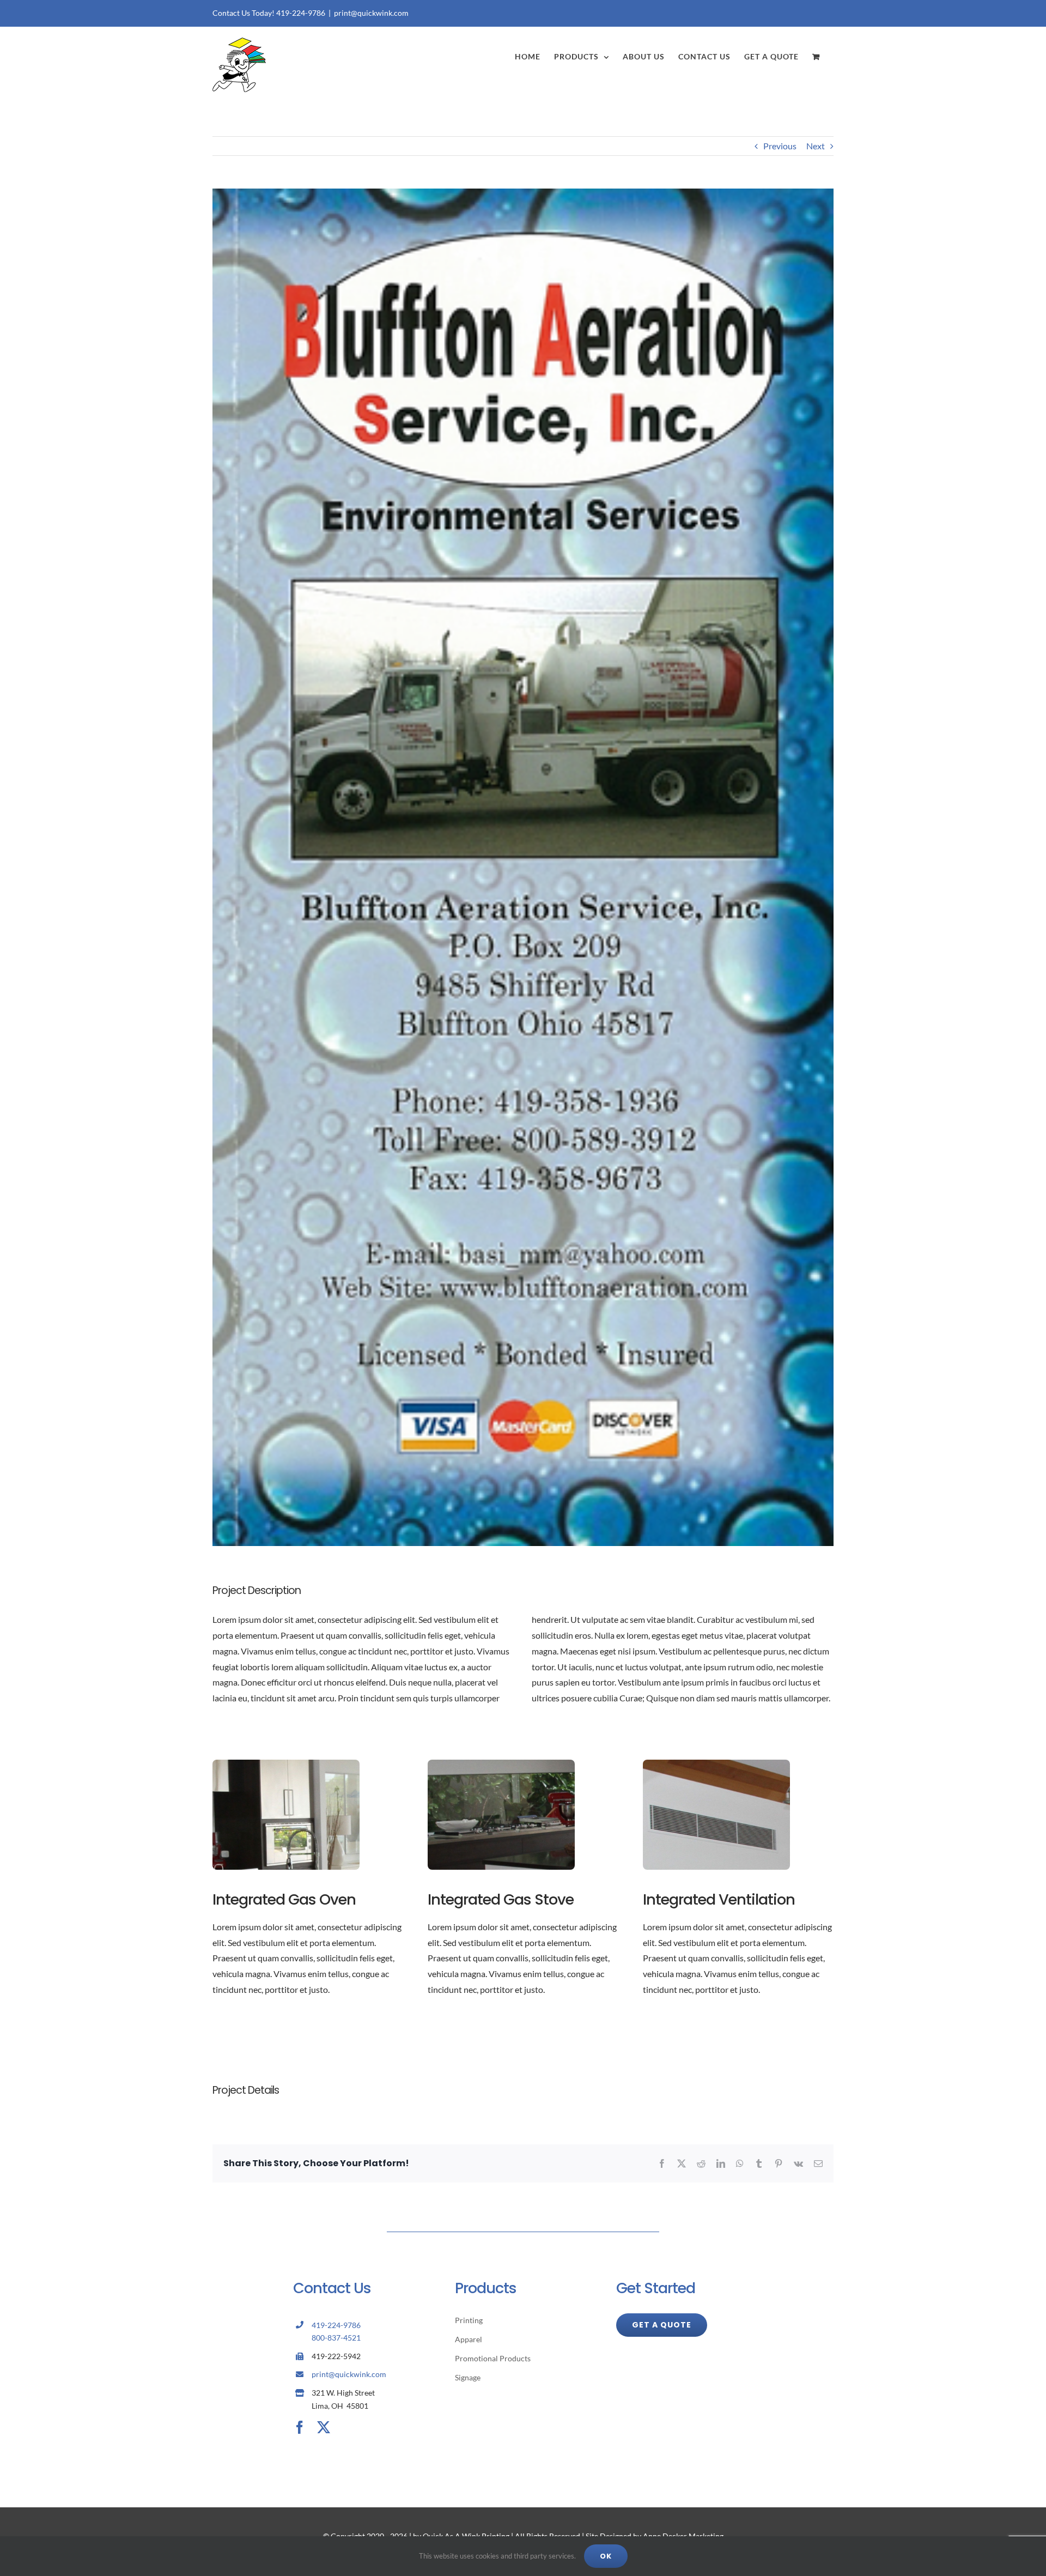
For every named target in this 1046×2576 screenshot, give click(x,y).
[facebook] (300, 2427)
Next (816, 146)
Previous (780, 146)
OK (606, 2556)
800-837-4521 (336, 2338)
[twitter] (324, 2427)
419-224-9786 (336, 2325)
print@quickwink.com (371, 13)
